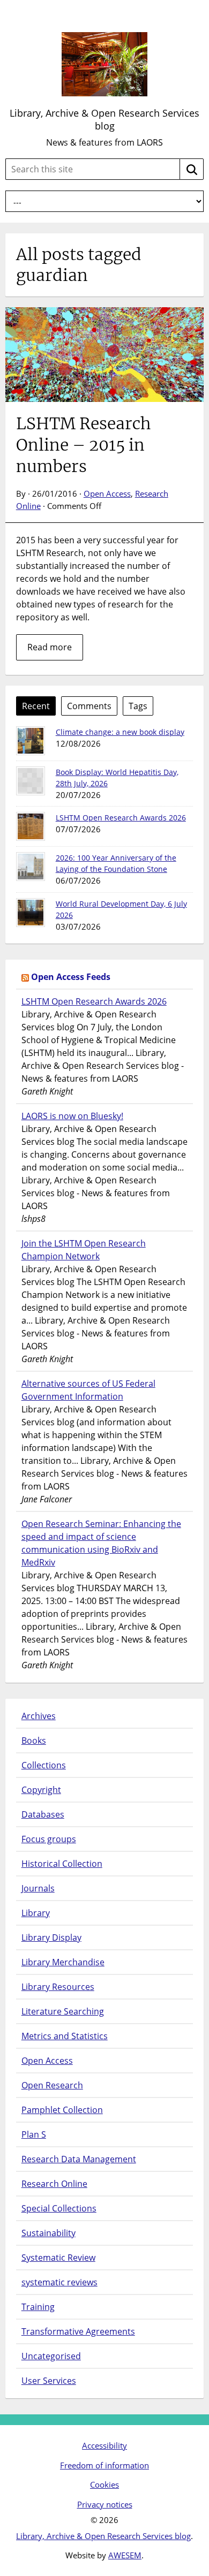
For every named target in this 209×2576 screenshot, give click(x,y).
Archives (39, 1716)
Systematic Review (58, 2258)
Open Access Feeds (71, 977)
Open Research (52, 2085)
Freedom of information (104, 2465)
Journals (38, 1888)
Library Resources (58, 1987)
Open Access (107, 493)
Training (38, 2307)
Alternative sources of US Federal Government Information (88, 1390)
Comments (89, 706)
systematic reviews (59, 2282)
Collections (44, 1765)
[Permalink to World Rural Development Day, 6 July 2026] (31, 913)
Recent (36, 706)
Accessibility (104, 2445)
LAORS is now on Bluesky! (72, 1116)
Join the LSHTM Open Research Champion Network (84, 1250)
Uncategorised (51, 2356)
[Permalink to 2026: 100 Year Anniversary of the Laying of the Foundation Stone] (31, 867)
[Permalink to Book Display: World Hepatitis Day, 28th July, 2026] (31, 781)
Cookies (104, 2484)
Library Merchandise (63, 1962)
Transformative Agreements (78, 2331)
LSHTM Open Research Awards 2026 (121, 818)
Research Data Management (79, 2159)
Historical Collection (62, 1864)
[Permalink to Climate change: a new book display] (31, 741)
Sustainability (48, 2233)
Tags (138, 706)
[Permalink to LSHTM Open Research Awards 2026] (31, 826)
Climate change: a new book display (120, 732)
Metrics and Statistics (65, 2036)
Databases (43, 1814)
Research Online (54, 2184)
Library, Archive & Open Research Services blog (104, 119)
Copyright (41, 1790)
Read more (50, 647)
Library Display (51, 1937)
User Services (49, 2381)
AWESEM (125, 2555)
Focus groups (49, 1839)
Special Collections (59, 2208)
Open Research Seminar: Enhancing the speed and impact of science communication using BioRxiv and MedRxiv (101, 1543)
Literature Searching (63, 2011)
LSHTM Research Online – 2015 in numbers (84, 445)
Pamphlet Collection (62, 2110)
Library (36, 1913)
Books (34, 1741)
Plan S (34, 2134)
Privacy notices (105, 2504)
